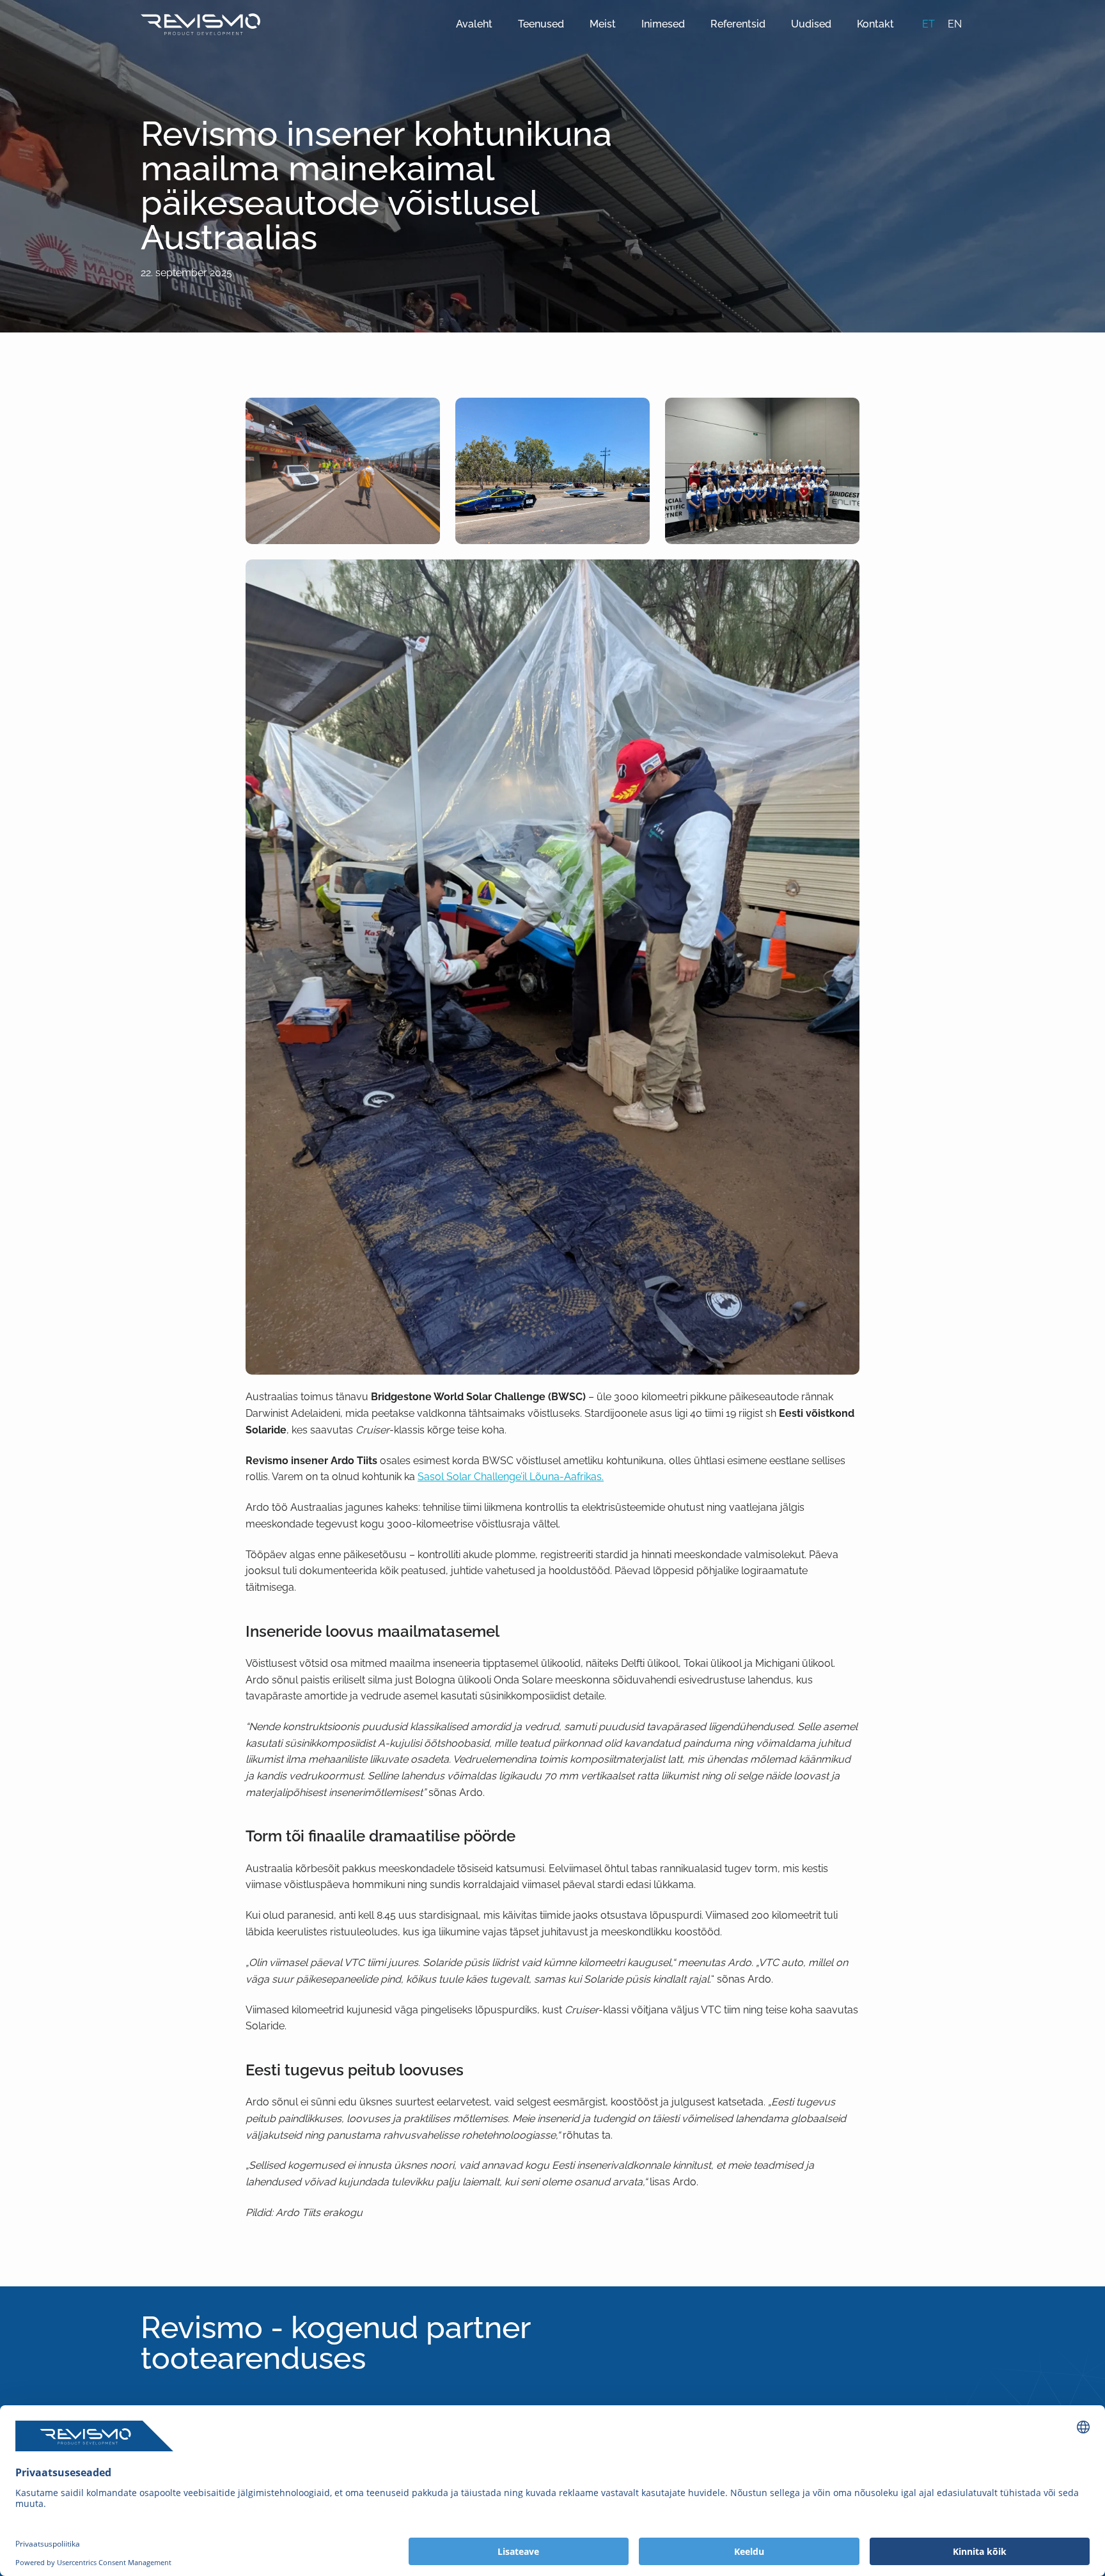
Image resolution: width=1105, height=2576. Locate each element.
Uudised (811, 24)
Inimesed (663, 24)
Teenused (541, 24)
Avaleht (474, 24)
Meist (603, 24)
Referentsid (738, 24)
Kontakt (875, 24)
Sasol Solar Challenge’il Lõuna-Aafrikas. (511, 1477)
